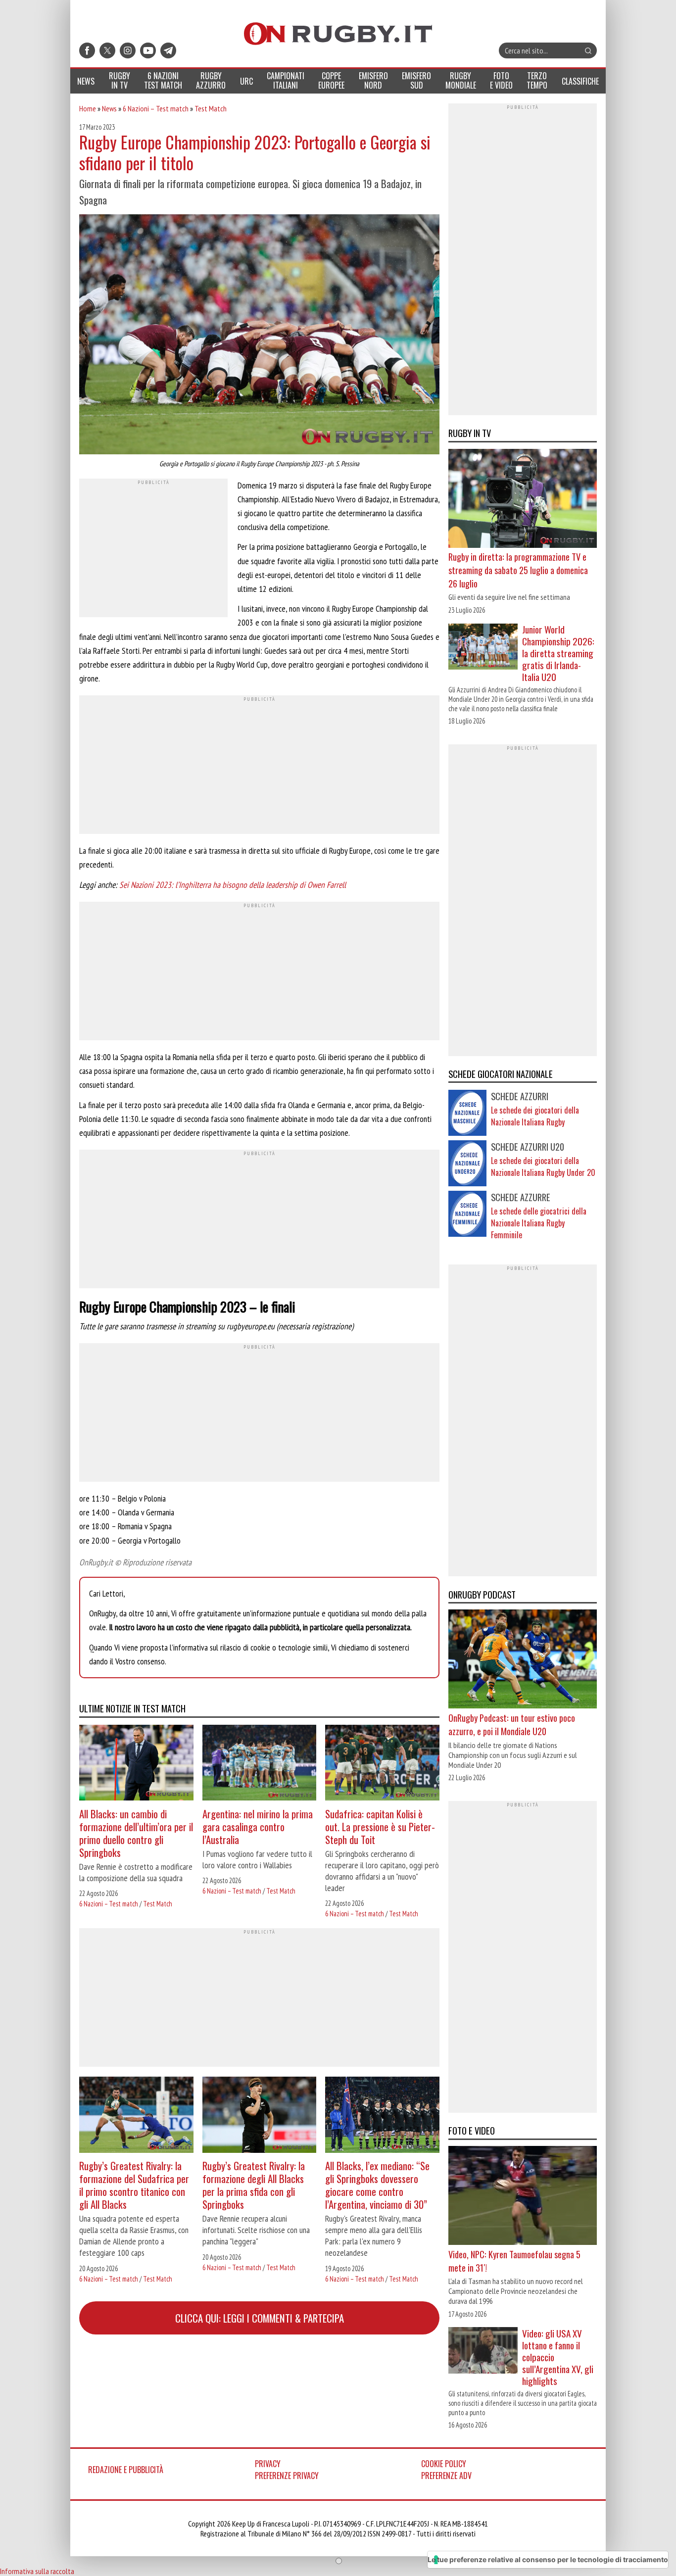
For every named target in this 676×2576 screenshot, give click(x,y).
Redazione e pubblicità (126, 2470)
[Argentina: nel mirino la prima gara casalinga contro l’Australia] (260, 1764)
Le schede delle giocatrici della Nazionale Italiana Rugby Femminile (539, 1223)
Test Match (211, 108)
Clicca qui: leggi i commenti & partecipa (260, 2318)
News (109, 108)
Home (88, 108)
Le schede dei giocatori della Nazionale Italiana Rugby (535, 1116)
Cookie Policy (444, 2464)
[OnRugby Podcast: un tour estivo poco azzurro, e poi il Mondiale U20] (523, 1660)
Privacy (268, 2464)
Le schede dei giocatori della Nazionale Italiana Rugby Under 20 (543, 1166)
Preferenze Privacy (287, 2476)
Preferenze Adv (446, 2476)
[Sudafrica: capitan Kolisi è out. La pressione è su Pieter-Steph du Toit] (382, 1764)
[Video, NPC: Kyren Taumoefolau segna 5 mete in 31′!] (523, 2197)
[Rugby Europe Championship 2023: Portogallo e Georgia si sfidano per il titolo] (259, 336)
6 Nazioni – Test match (156, 108)
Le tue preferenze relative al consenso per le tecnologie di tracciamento (548, 2559)
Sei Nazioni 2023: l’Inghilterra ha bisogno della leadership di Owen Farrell (233, 885)
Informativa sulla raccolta (37, 2571)
